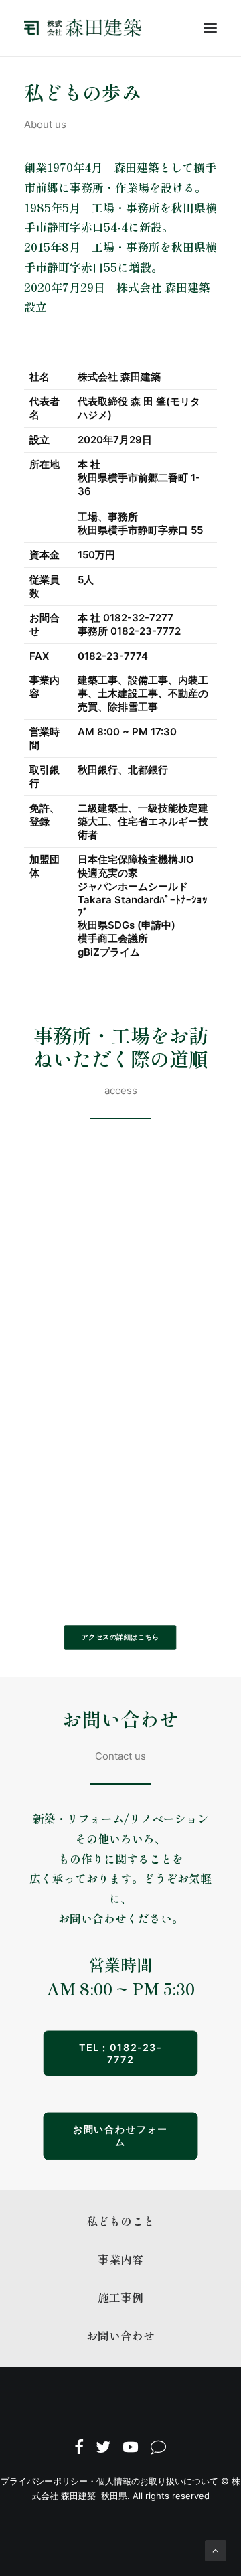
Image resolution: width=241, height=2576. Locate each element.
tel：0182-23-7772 (120, 2053)
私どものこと (120, 2221)
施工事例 (120, 2297)
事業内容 (120, 2259)
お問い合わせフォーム (121, 2135)
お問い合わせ (120, 2335)
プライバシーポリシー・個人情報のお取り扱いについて (109, 2481)
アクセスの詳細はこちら (120, 1637)
